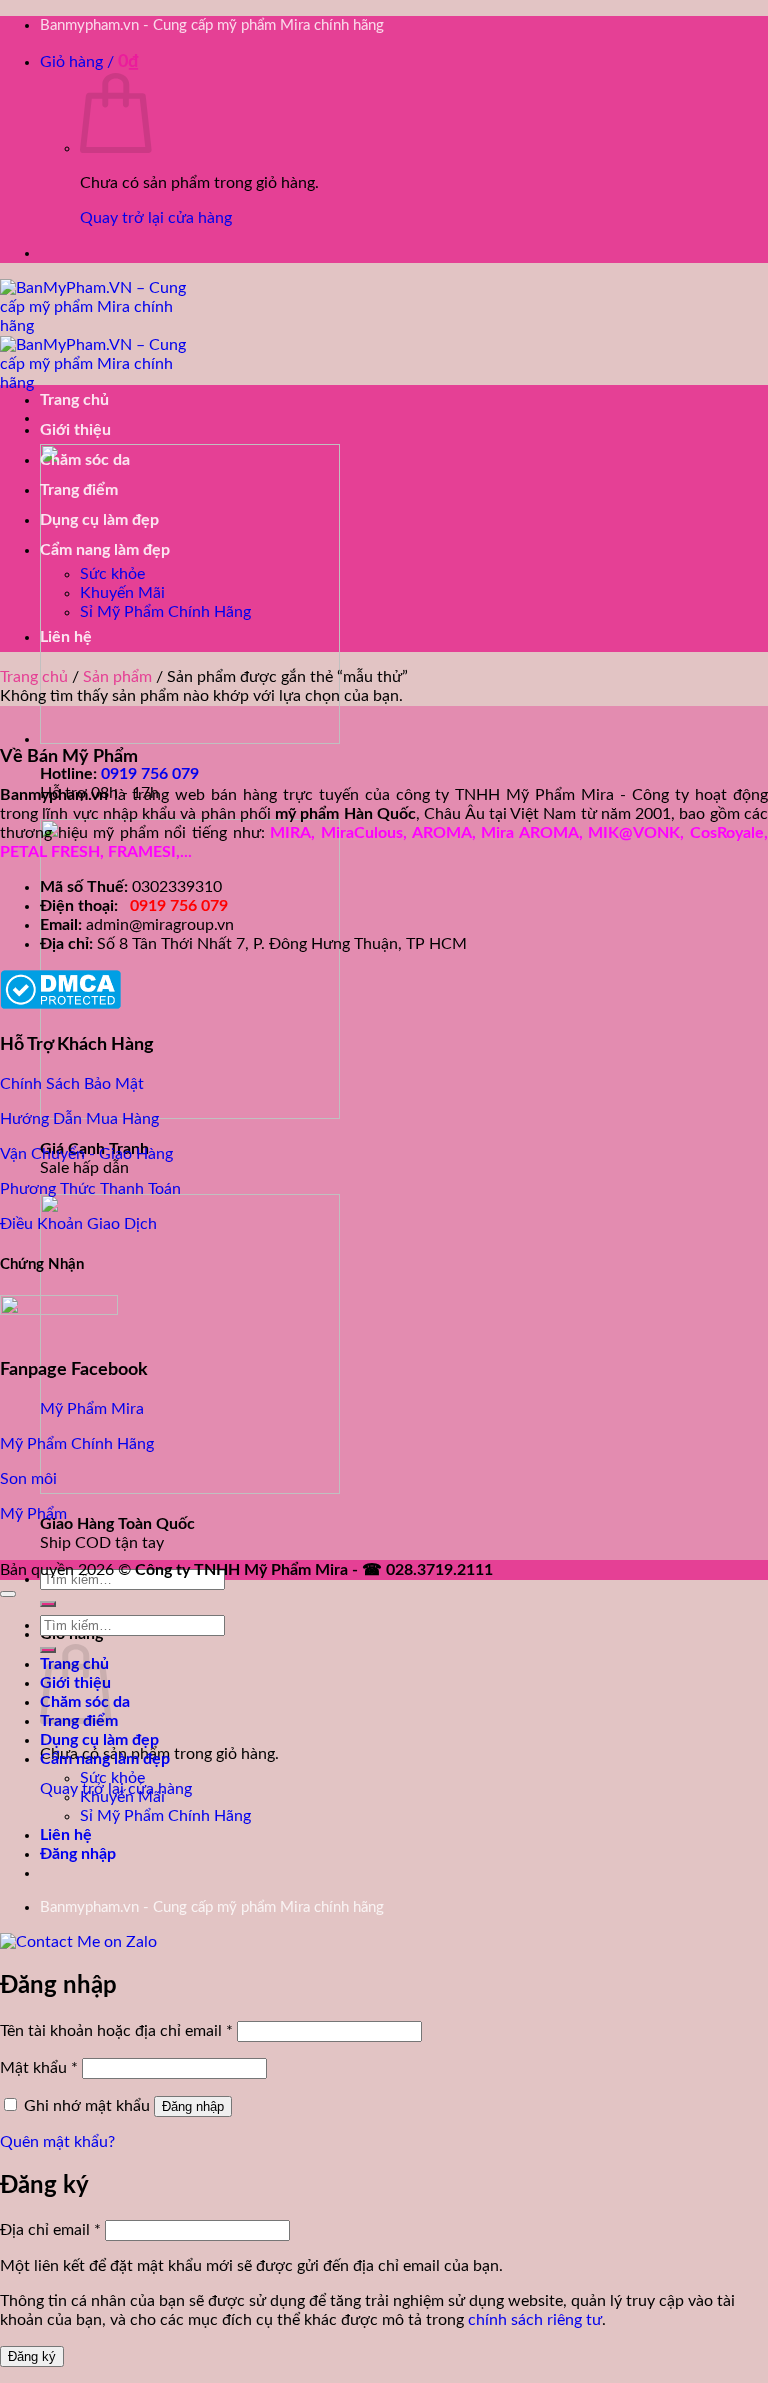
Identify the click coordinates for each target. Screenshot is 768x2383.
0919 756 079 (150, 774)
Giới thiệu (75, 430)
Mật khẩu (39, 2068)
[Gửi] (48, 1604)
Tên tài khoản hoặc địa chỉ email (116, 2031)
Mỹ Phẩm (33, 1514)
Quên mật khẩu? (57, 2142)
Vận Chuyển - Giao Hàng (86, 1154)
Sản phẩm (117, 677)
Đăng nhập (193, 2106)
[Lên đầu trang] (8, 1594)
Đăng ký (32, 2356)
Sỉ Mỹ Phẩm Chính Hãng (165, 612)
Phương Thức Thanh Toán (90, 1189)
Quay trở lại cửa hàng (156, 218)
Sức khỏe (112, 574)
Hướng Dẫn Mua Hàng (79, 1119)
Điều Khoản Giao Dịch (78, 1224)
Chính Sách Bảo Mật (72, 1084)
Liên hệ (66, 637)
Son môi (28, 1479)
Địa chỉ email (50, 2230)
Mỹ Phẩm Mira (92, 1409)
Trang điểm (79, 490)
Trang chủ (74, 400)
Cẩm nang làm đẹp (105, 550)
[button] (89, 62)
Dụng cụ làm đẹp (99, 520)
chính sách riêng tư (535, 2320)
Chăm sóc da (85, 460)
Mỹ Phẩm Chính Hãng (77, 1444)
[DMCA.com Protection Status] (60, 1004)
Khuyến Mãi (122, 593)
